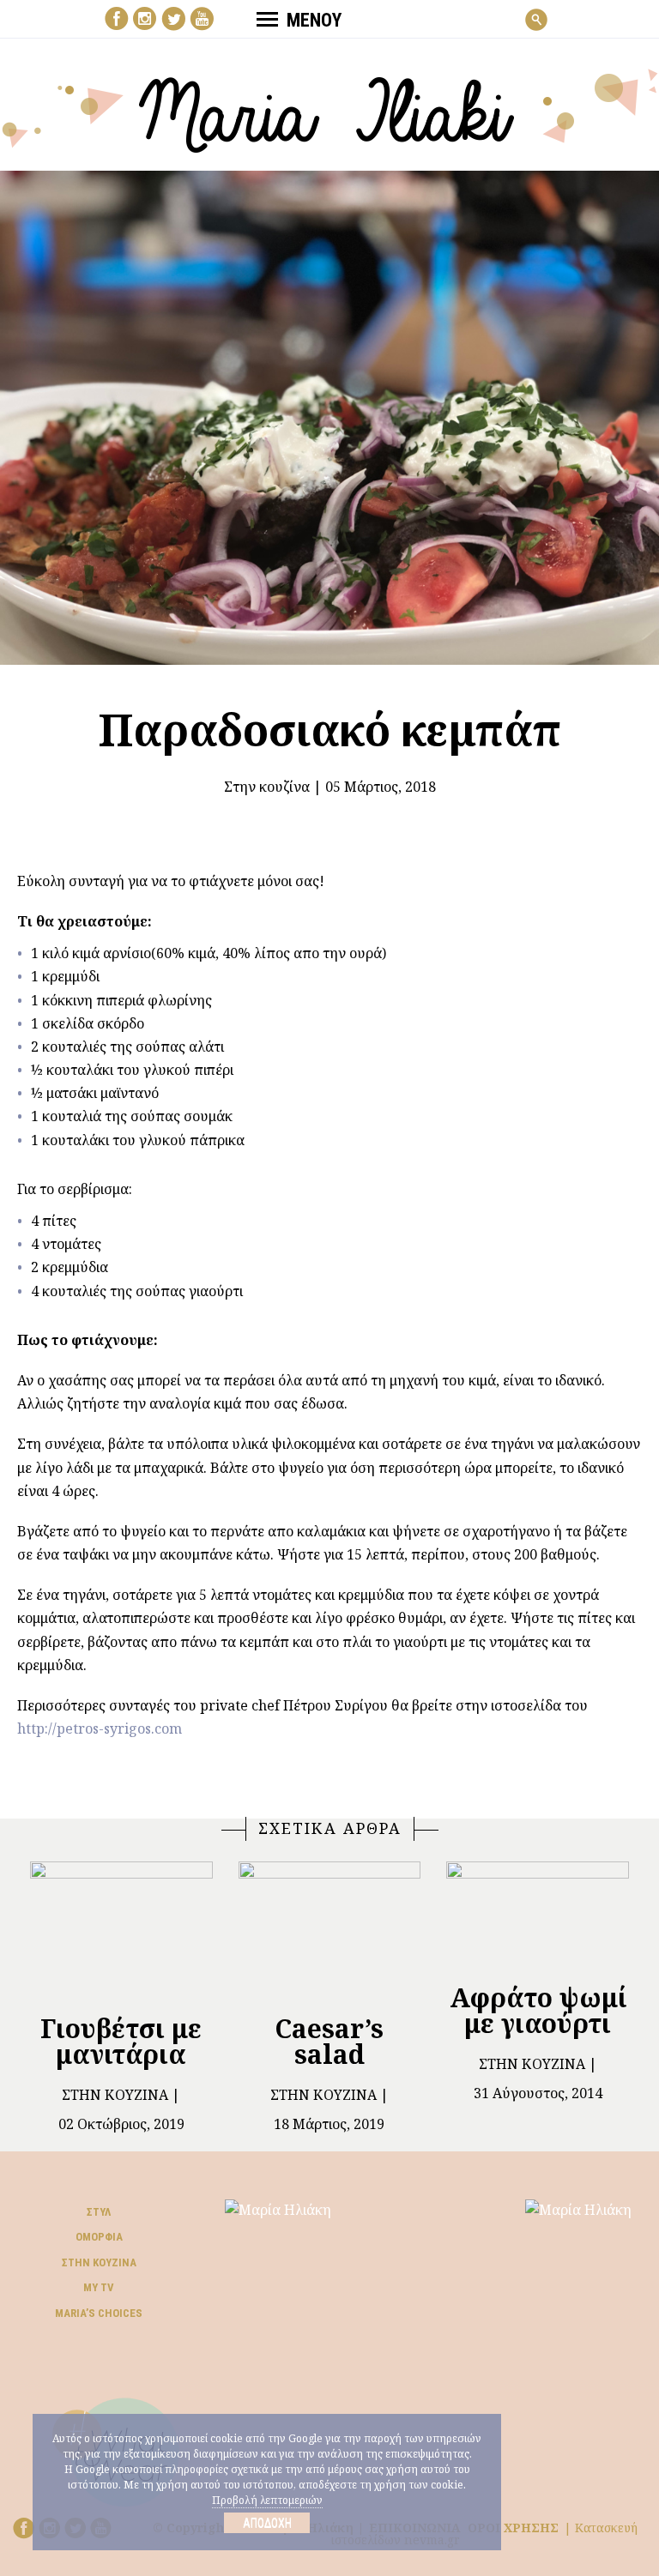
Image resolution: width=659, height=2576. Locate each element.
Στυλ (99, 2212)
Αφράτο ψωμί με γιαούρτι (538, 2010)
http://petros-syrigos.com (100, 1728)
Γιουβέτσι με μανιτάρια (121, 2041)
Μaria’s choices (99, 2313)
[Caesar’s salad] (330, 1930)
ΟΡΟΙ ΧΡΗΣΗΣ (513, 2528)
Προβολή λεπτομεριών (267, 2500)
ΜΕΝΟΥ (314, 20)
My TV (99, 2287)
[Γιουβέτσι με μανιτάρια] (121, 1930)
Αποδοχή (267, 2523)
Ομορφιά (99, 2237)
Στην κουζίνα (267, 787)
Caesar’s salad (329, 2041)
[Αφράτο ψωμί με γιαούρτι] (538, 1915)
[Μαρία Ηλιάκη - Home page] (330, 109)
